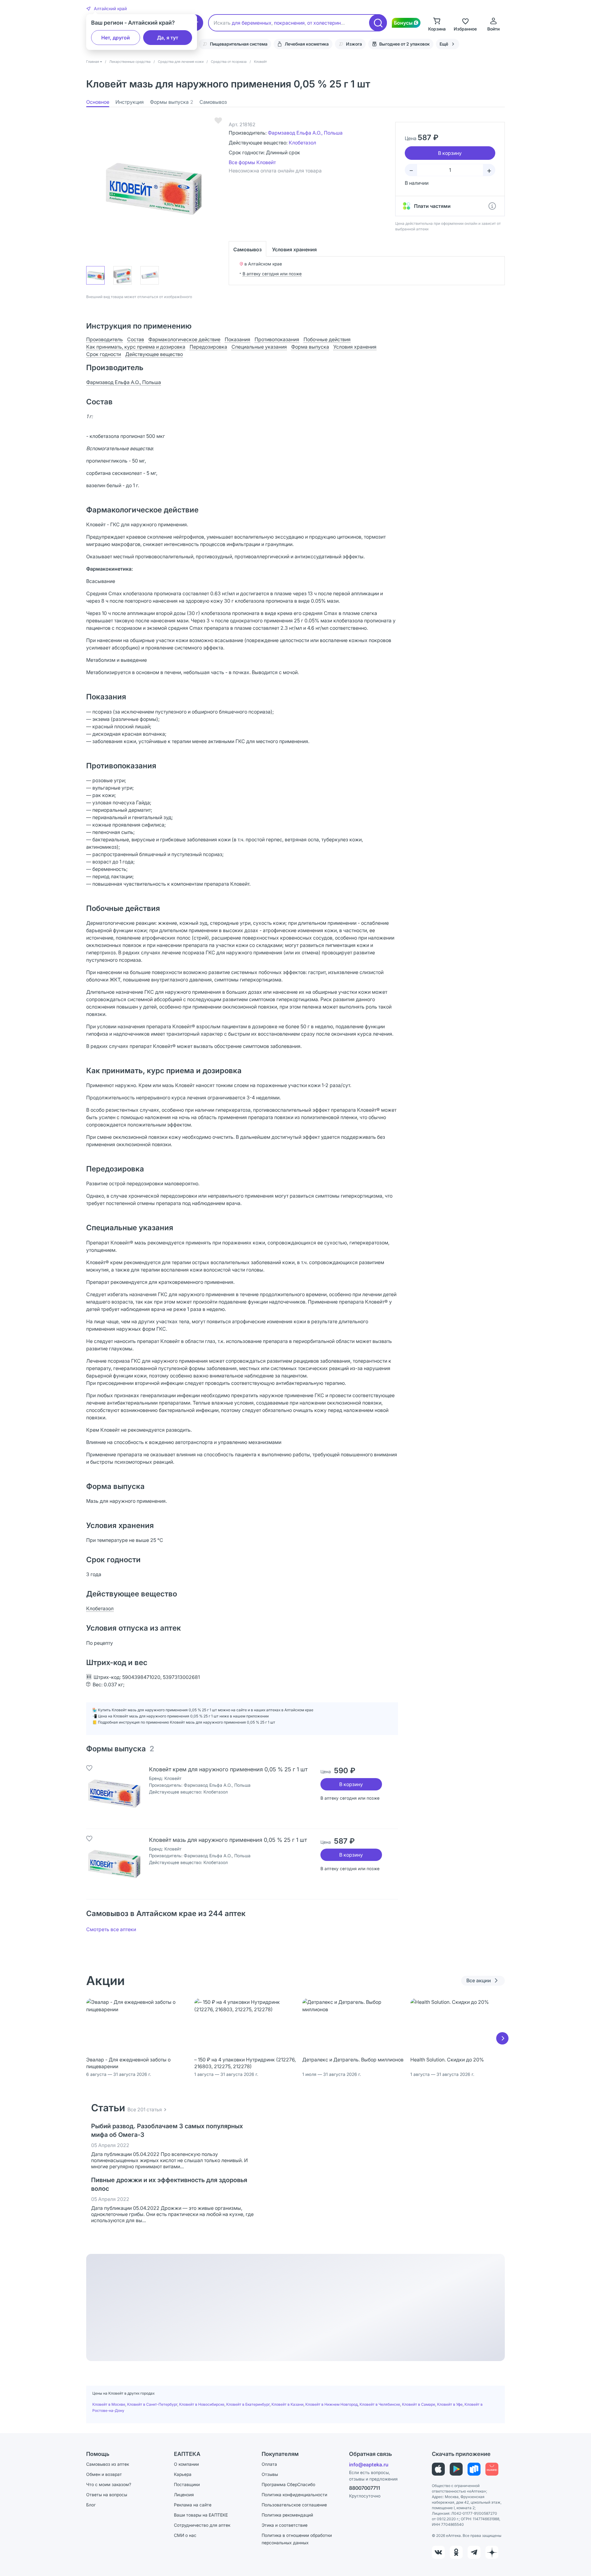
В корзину (351, 1784)
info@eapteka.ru (369, 2465)
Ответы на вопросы (107, 2495)
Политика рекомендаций (287, 2515)
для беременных (252, 23)
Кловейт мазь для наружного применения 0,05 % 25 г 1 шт (228, 1840)
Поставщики (187, 2484)
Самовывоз (213, 102)
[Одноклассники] (456, 2552)
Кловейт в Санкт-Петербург (152, 2404)
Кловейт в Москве (109, 2404)
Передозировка (208, 347)
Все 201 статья (145, 2109)
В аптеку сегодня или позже (272, 274)
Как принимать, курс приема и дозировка (136, 347)
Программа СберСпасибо (288, 2484)
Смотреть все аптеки (111, 1929)
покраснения (289, 23)
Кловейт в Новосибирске (202, 2404)
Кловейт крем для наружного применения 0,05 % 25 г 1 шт (228, 1769)
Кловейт (173, 1778)
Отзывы (270, 2474)
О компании (186, 2464)
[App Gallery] (492, 2469)
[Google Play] (456, 2469)
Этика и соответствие (285, 2525)
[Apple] (438, 2469)
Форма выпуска (310, 347)
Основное (98, 102)
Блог (91, 2505)
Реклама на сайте (193, 2505)
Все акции (479, 1980)
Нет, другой (116, 38)
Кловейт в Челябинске (380, 2404)
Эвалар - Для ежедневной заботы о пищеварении (128, 2063)
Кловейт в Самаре (419, 2404)
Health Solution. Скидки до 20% (447, 2060)
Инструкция (130, 102)
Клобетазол (302, 143)
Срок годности (104, 354)
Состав (136, 339)
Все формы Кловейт (252, 162)
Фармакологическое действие (184, 339)
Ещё (444, 44)
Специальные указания (259, 347)
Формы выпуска (172, 102)
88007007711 (365, 2488)
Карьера (183, 2474)
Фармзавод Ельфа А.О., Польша (305, 133)
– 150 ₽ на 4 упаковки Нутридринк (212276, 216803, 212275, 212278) (245, 2063)
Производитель (105, 339)
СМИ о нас (185, 2535)
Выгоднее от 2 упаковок (404, 44)
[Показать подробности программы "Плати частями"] (492, 206)
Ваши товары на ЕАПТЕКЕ (201, 2515)
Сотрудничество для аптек (202, 2525)
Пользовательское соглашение (294, 2505)
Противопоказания (277, 339)
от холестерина (325, 23)
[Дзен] (492, 2552)
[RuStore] (474, 2469)
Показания (237, 339)
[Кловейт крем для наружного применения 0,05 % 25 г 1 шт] (114, 1793)
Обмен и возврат (104, 2474)
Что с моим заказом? (109, 2484)
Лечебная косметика (307, 44)
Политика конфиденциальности (294, 2495)
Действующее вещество (154, 354)
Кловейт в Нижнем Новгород (332, 2404)
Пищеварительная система (239, 44)
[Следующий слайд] (502, 2038)
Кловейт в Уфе (450, 2404)
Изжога (354, 44)
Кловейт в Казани (287, 2404)
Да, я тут (168, 38)
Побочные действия (327, 339)
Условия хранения (294, 249)
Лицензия (184, 2495)
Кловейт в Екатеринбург (248, 2404)
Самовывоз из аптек (108, 2464)
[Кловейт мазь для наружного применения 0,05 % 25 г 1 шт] (114, 1864)
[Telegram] (474, 2552)
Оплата (269, 2464)
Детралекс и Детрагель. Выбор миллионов (353, 2060)
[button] (107, 9)
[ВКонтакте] (438, 2552)
